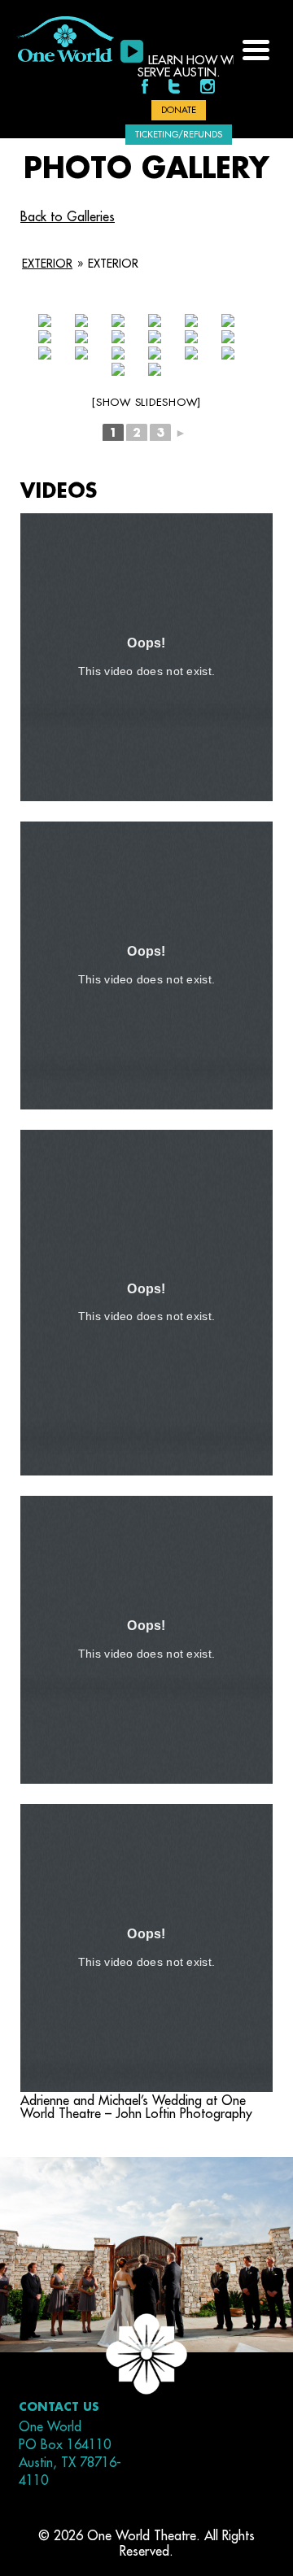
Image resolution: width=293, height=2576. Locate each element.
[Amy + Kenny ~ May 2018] (118, 320)
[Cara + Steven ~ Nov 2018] (81, 320)
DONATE (179, 110)
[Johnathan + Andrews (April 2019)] (45, 320)
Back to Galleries (68, 217)
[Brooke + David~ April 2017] (155, 320)
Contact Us (59, 2407)
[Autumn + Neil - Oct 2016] (45, 337)
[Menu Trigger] (256, 48)
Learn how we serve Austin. (188, 67)
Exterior (47, 264)
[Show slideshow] (146, 402)
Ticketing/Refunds (179, 135)
